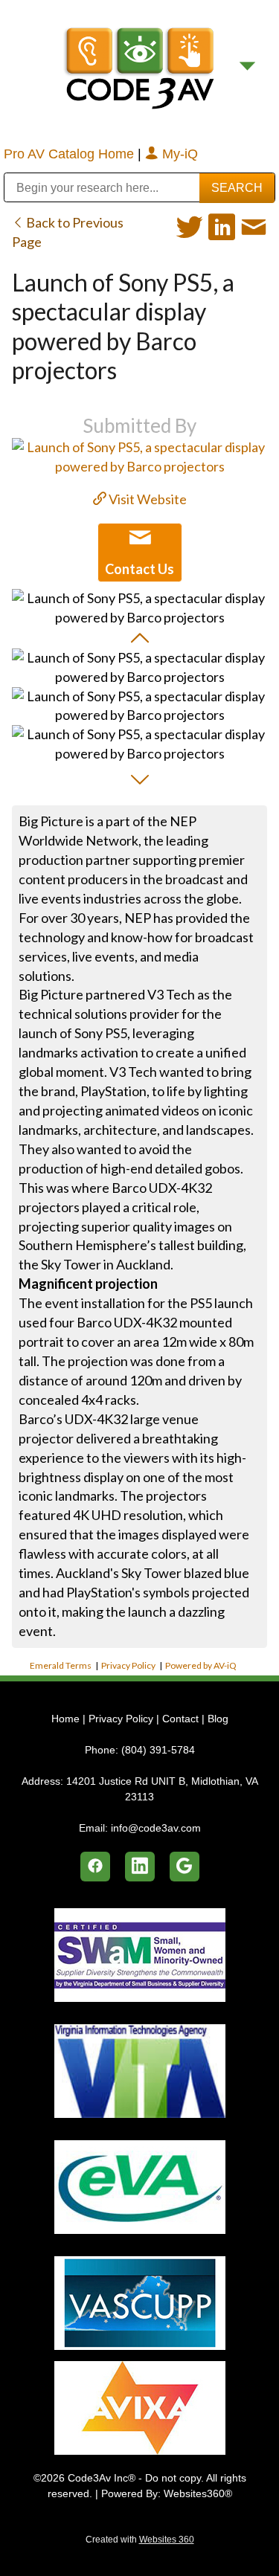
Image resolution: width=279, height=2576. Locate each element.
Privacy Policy (128, 1665)
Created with (140, 2540)
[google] (185, 1867)
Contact (180, 1719)
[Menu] (247, 67)
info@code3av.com (156, 1828)
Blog (218, 1719)
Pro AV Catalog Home (71, 154)
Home (67, 1719)
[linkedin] (140, 1867)
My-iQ (178, 154)
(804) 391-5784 (158, 1750)
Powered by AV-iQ (201, 1665)
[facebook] (95, 1867)
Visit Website (147, 499)
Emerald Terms (61, 1665)
